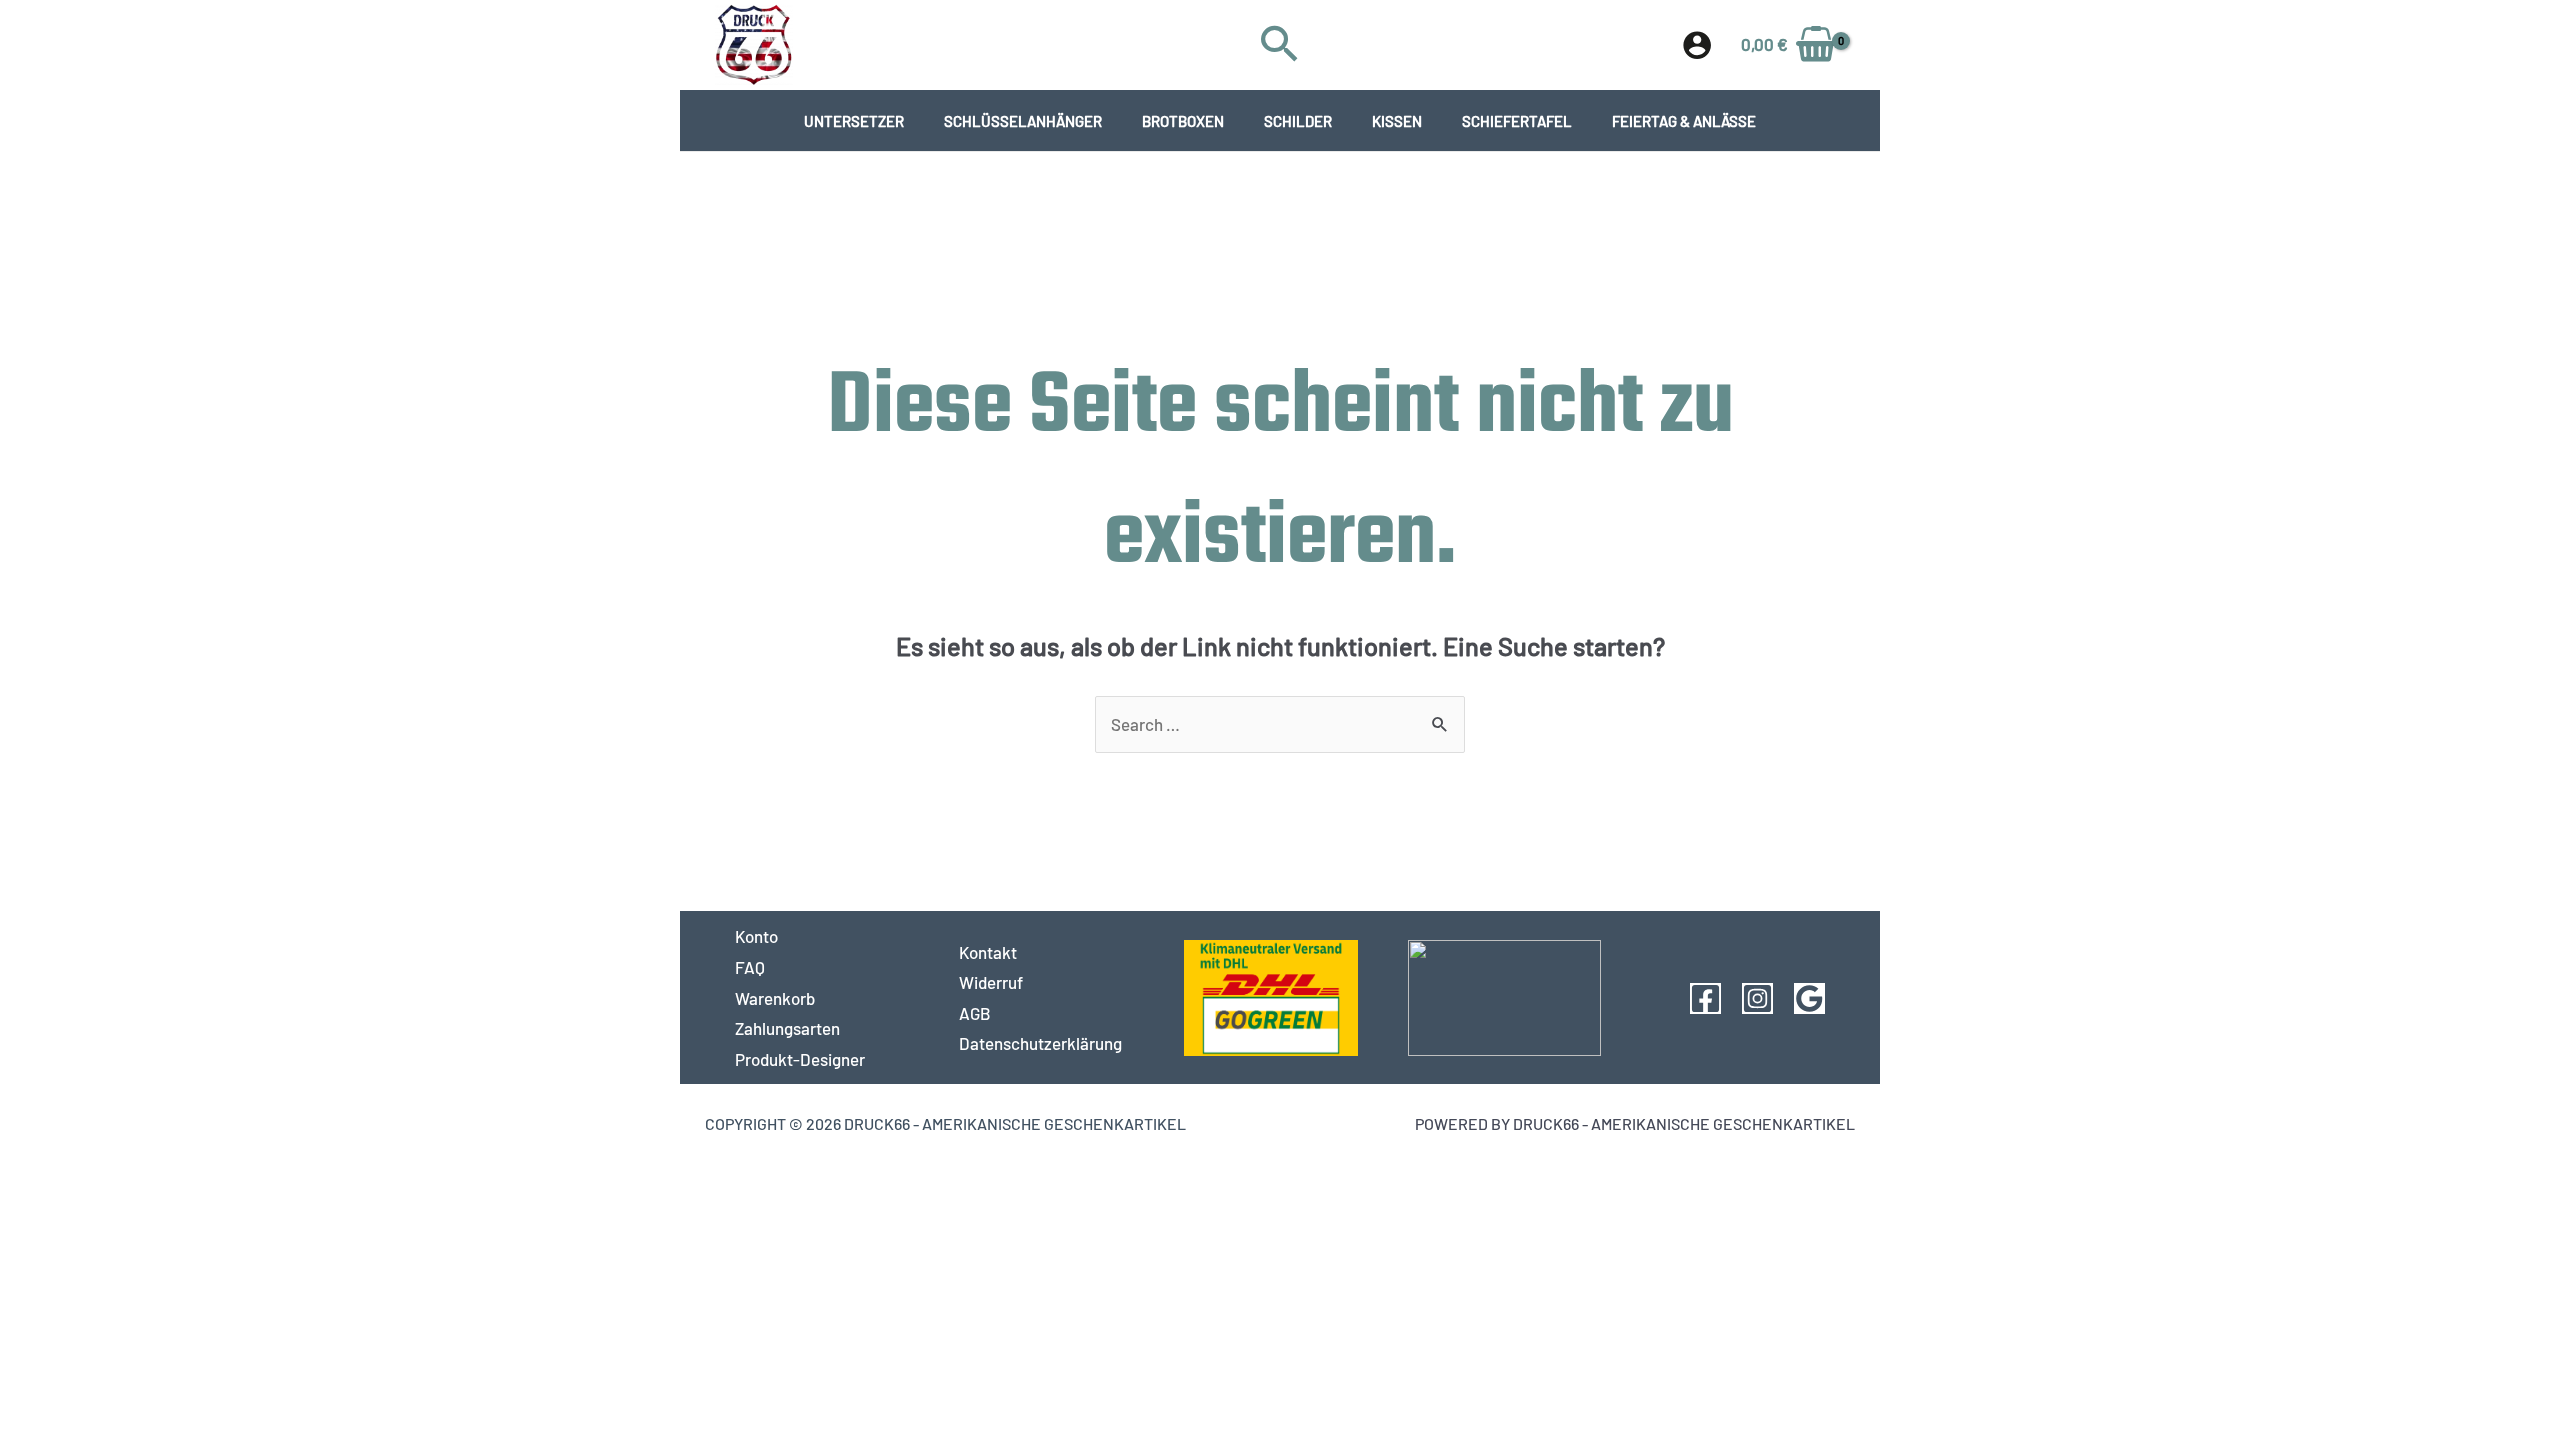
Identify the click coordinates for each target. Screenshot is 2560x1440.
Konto (756, 936)
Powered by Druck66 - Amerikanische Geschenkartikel (1635, 1123)
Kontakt (988, 952)
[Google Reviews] (1809, 998)
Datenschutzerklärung (1040, 1043)
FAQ (750, 967)
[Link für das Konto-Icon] (1697, 45)
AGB (975, 1013)
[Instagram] (1757, 998)
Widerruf (991, 982)
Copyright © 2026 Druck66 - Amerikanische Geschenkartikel (945, 1123)
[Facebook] (1705, 998)
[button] (1280, 45)
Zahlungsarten (787, 1028)
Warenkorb (775, 998)
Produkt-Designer (800, 1059)
